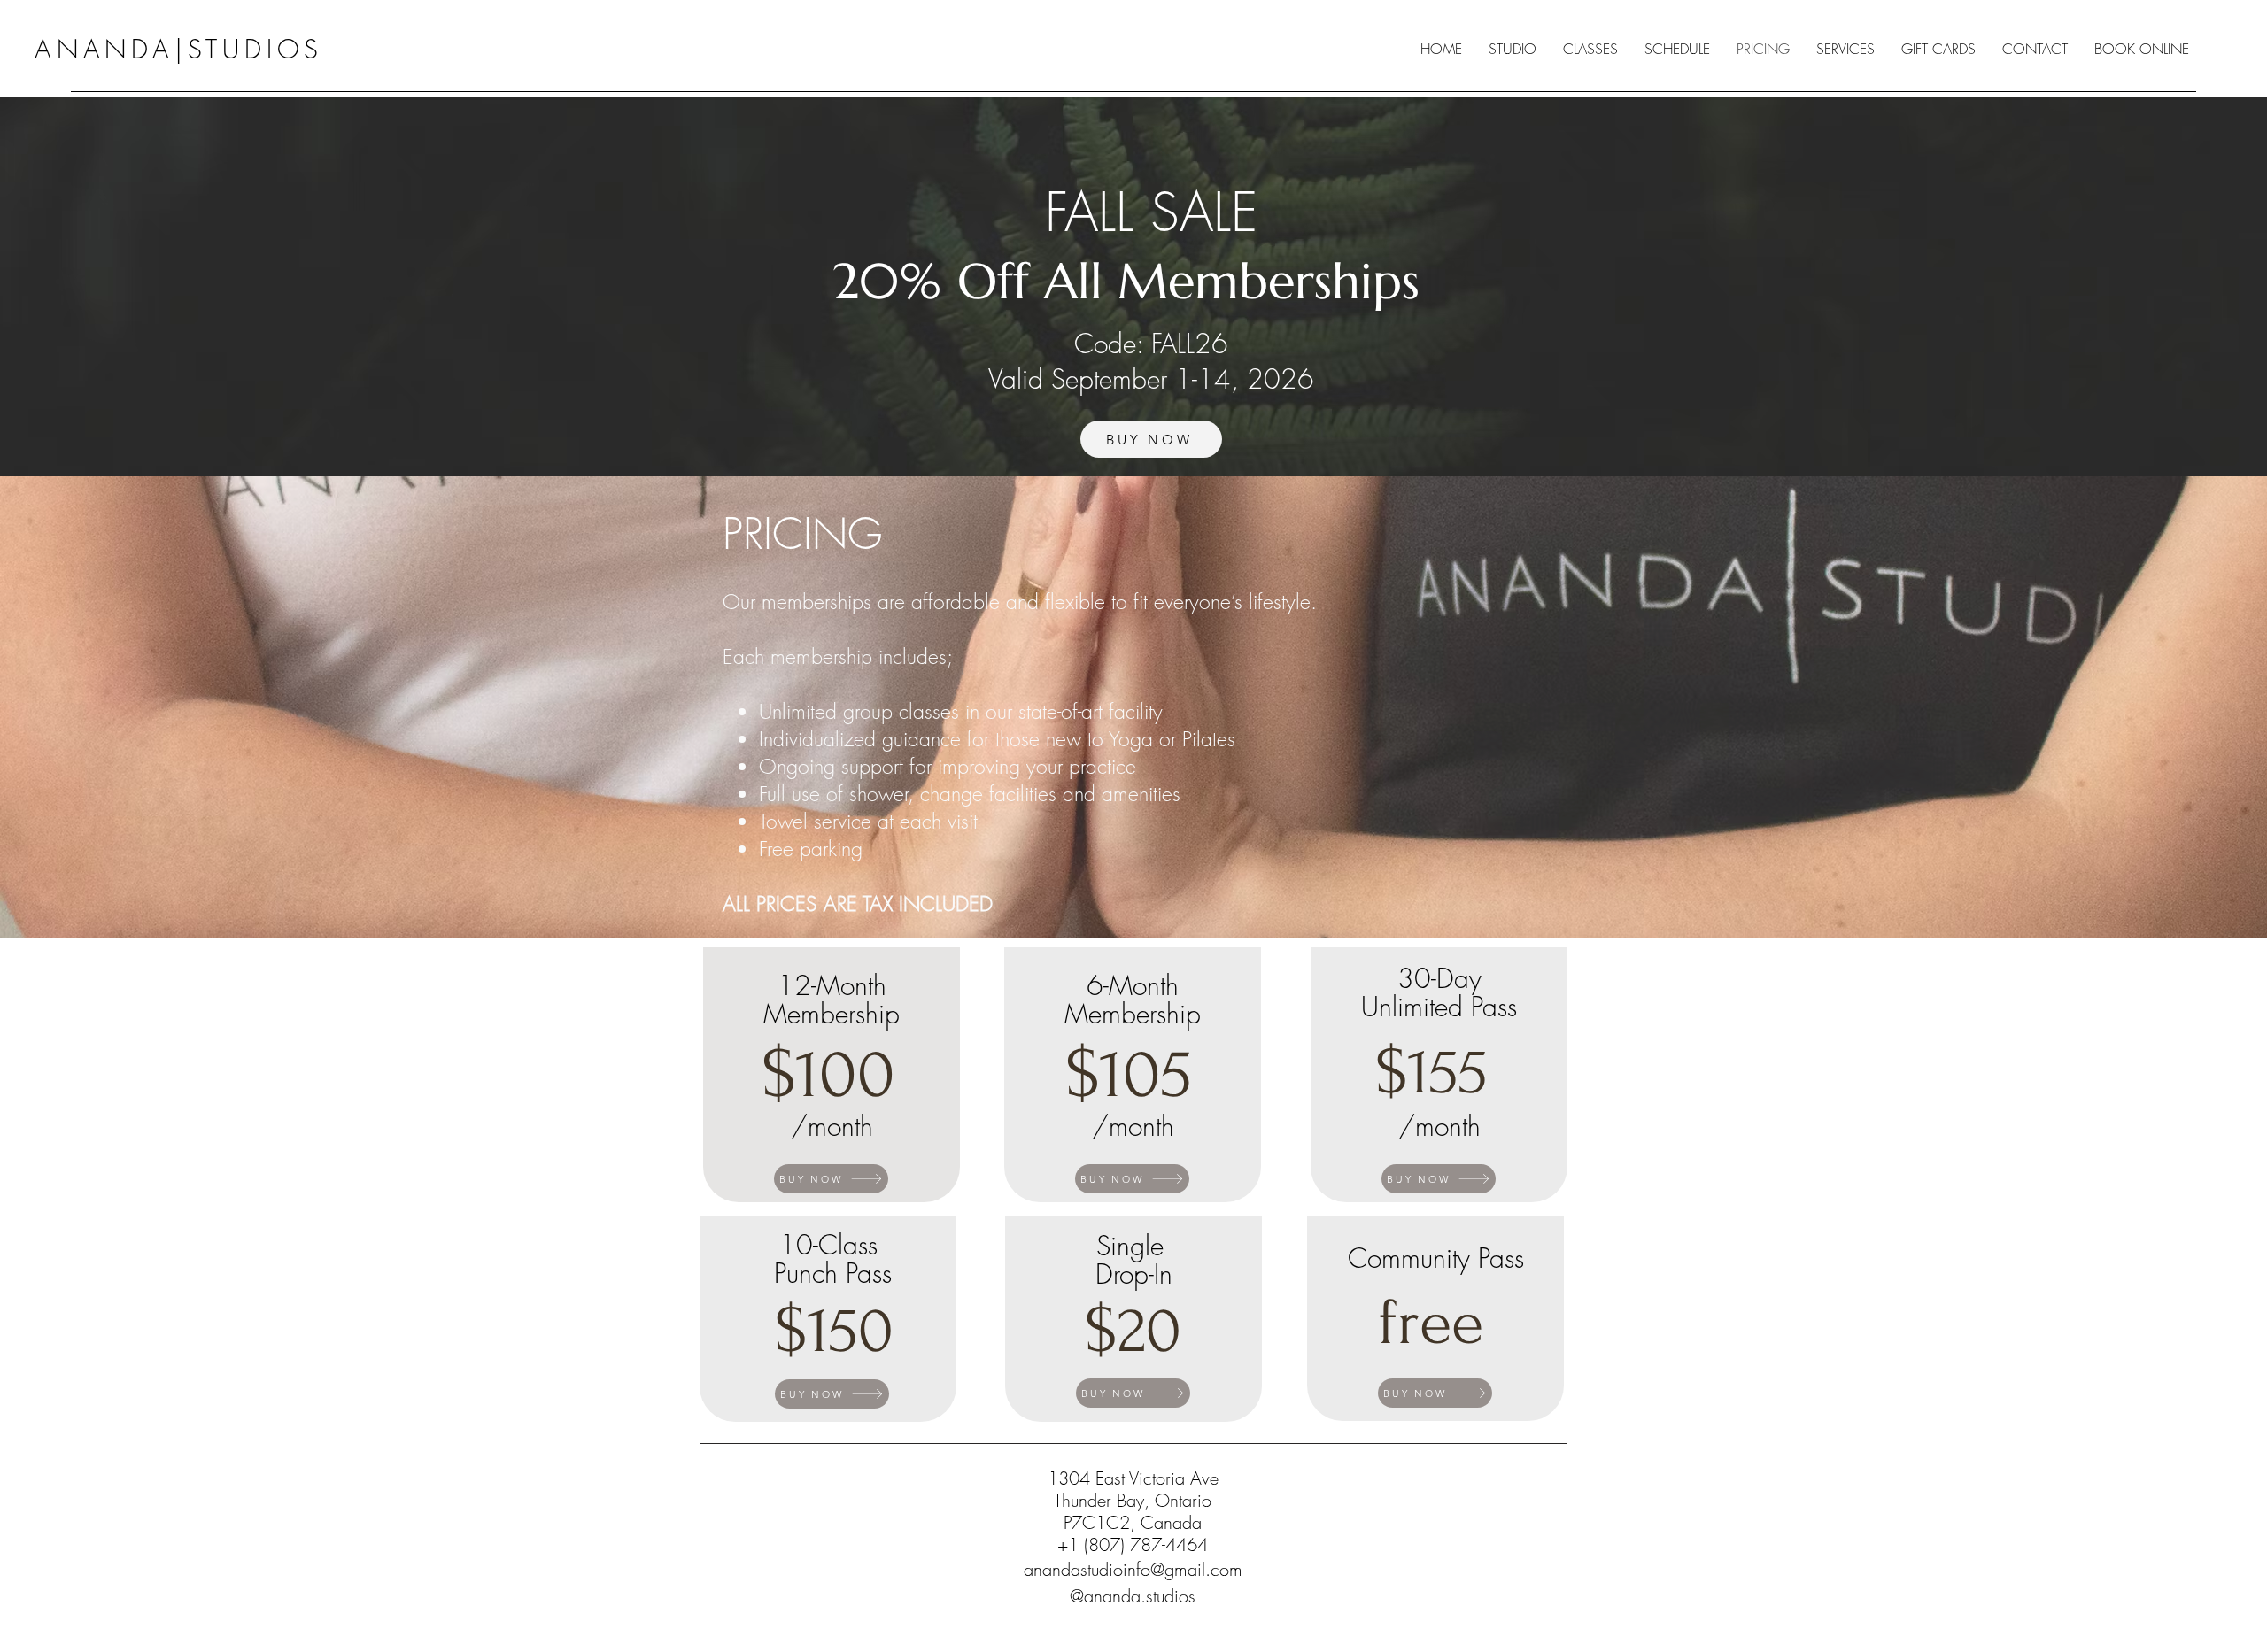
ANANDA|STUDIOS (179, 49)
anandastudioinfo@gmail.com (1133, 1569)
